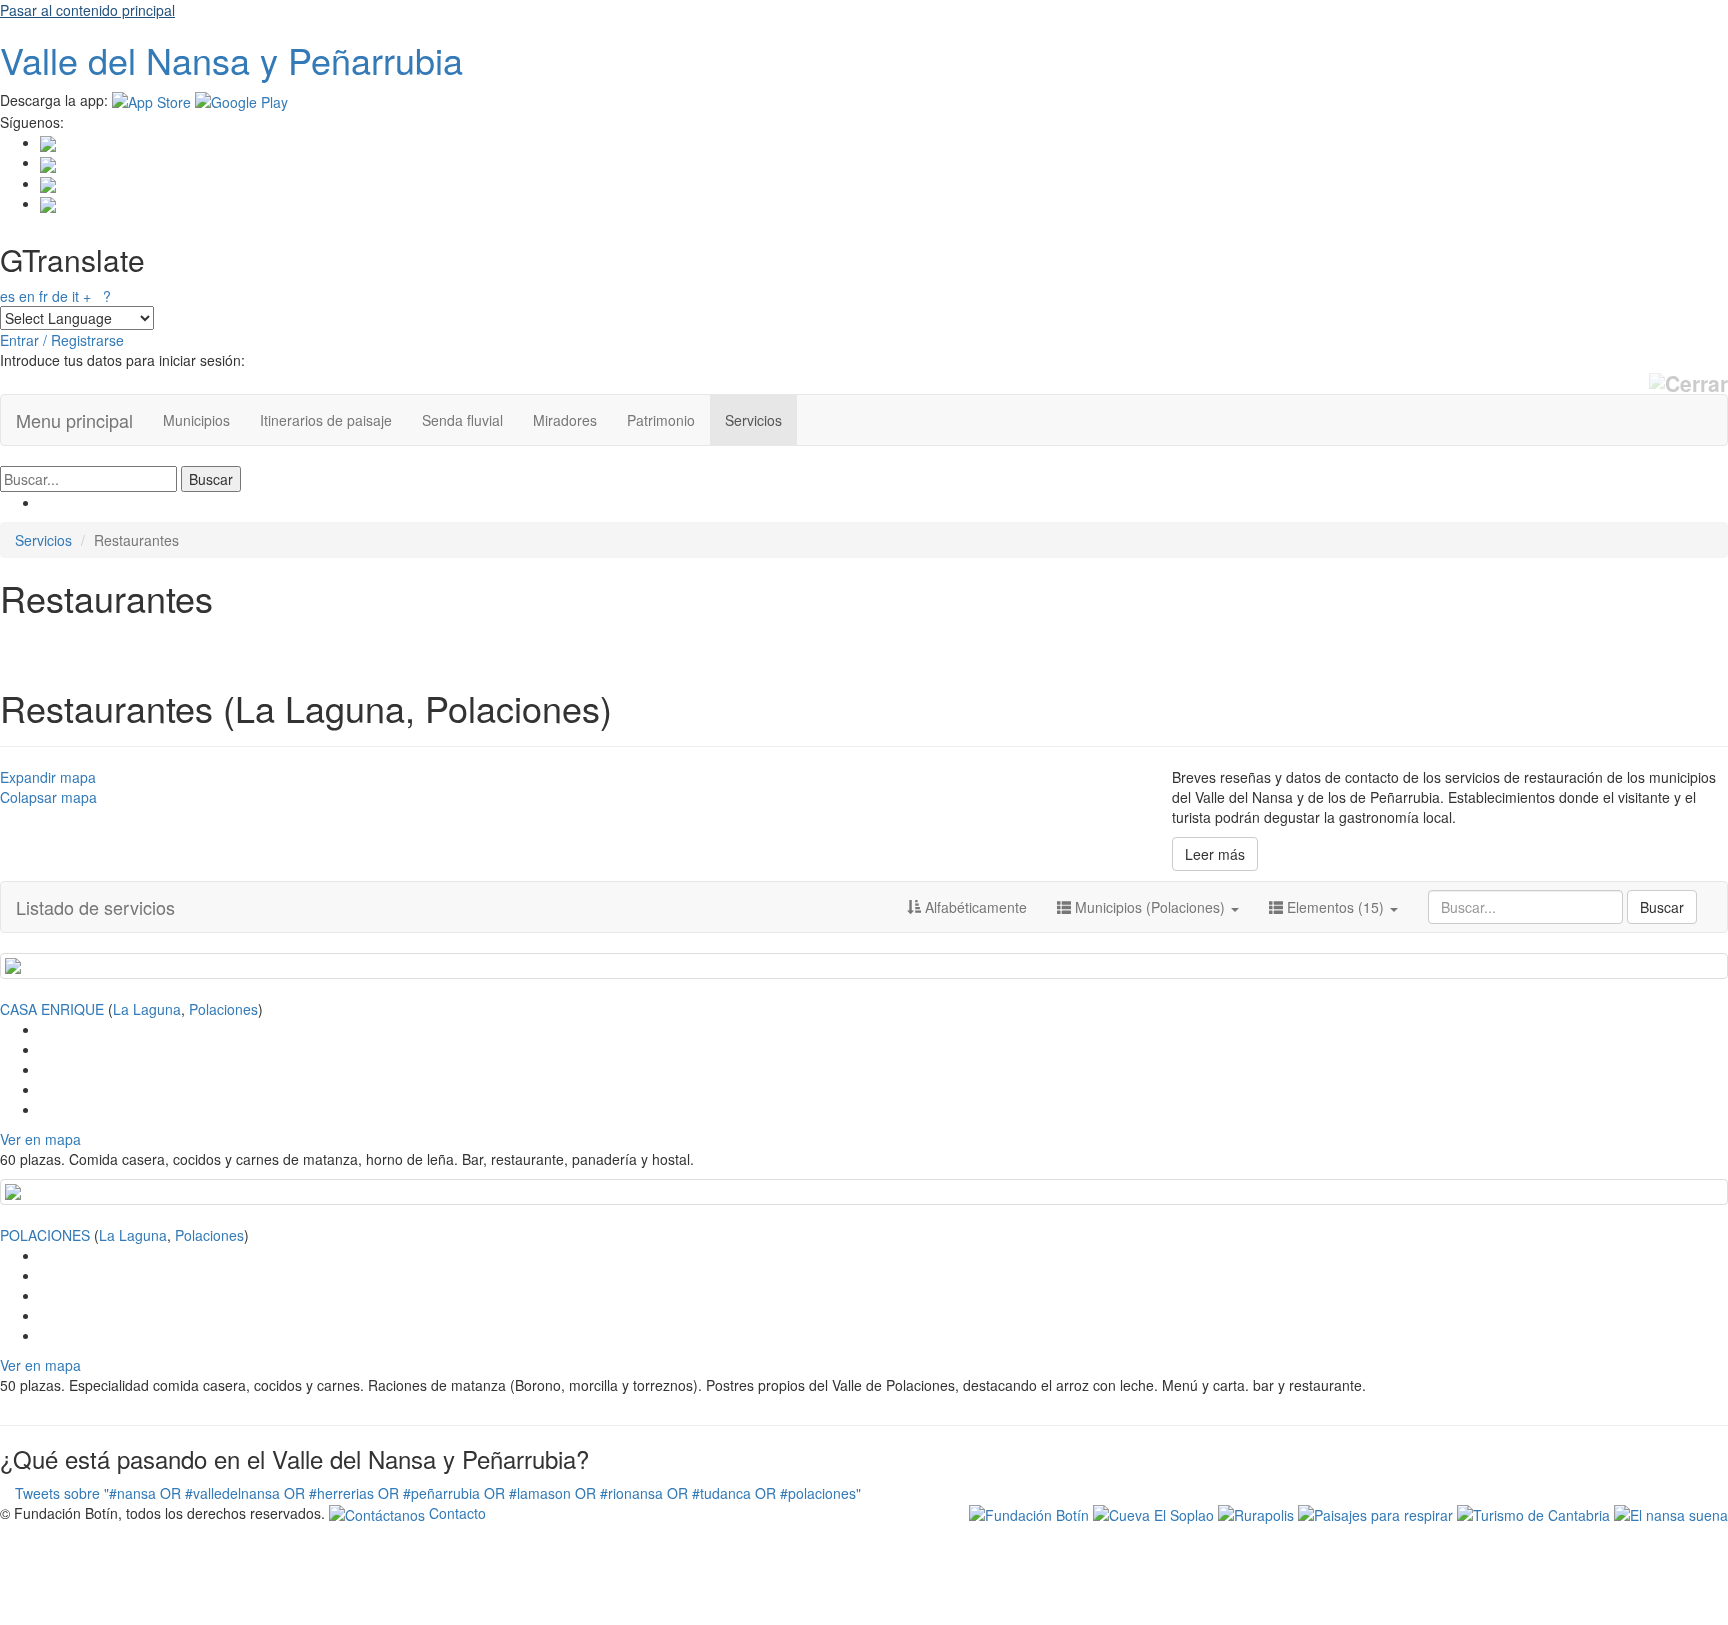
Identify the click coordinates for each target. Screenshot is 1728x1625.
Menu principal (74, 420)
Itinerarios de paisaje (326, 420)
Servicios (753, 420)
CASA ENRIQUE (52, 1009)
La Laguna (147, 1009)
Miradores (565, 420)
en (27, 296)
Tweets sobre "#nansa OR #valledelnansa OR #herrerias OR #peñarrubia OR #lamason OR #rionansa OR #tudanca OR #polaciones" (438, 1493)
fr (43, 296)
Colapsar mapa (48, 797)
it (75, 296)
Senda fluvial (462, 420)
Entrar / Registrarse (62, 340)
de (60, 296)
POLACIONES (45, 1235)
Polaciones (223, 1009)
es (7, 296)
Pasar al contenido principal (87, 10)
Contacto (455, 1513)
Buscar (1662, 907)
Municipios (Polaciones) (1150, 907)
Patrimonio (661, 420)
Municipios (196, 420)
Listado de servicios (95, 907)
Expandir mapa (48, 777)
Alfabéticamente (974, 907)
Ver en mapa (40, 1139)
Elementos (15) (1335, 907)
